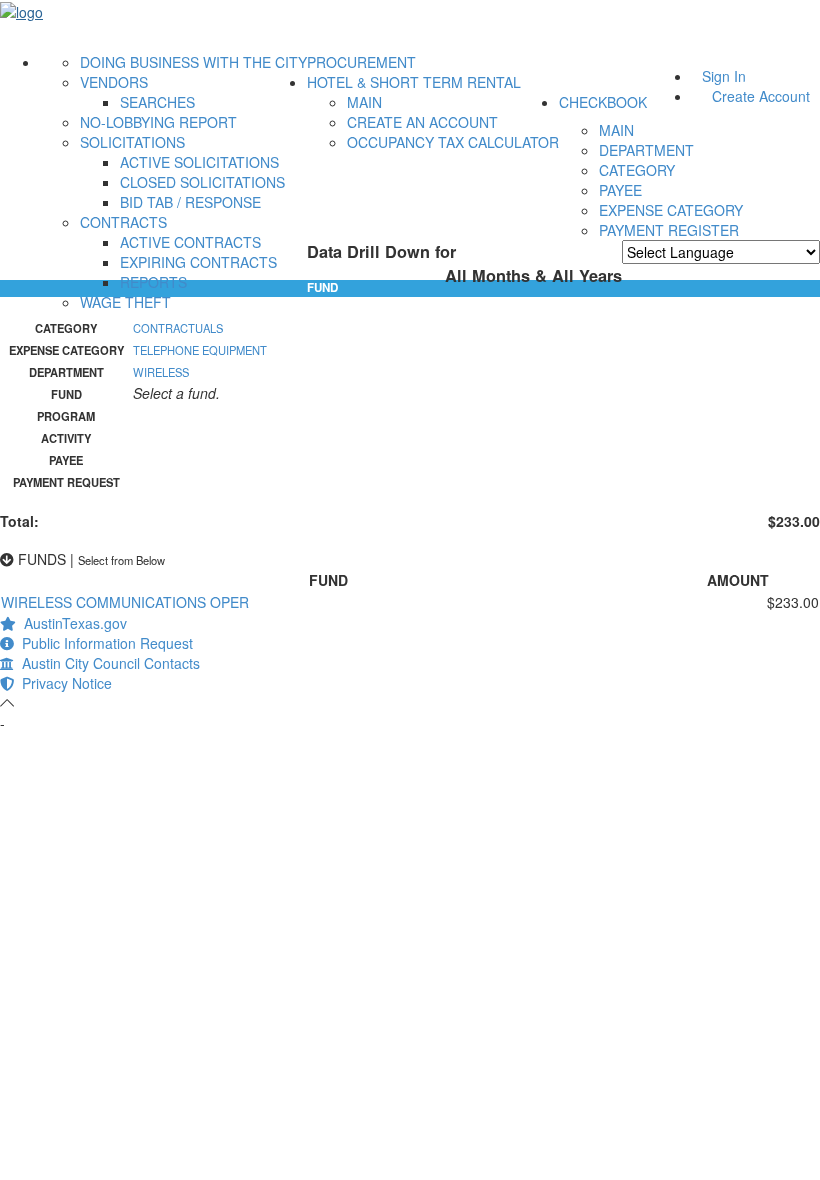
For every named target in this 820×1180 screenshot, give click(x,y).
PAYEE (620, 190)
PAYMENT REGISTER (669, 230)
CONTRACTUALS (178, 328)
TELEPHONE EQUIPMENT (200, 350)
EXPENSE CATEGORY (671, 210)
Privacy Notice (63, 683)
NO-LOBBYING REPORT (158, 122)
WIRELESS (161, 372)
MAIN (364, 102)
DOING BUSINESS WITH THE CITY (193, 62)
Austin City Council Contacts (107, 663)
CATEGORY (637, 170)
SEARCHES (157, 102)
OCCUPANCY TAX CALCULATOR (453, 142)
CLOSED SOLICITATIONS (202, 182)
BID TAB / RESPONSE (190, 202)
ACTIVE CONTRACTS (190, 242)
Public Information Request (103, 643)
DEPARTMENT (646, 150)
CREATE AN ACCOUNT (422, 122)
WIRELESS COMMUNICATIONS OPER (125, 602)
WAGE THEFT (125, 302)
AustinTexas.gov (71, 623)
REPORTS (153, 282)
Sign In (724, 76)
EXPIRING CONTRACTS (198, 262)
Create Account (761, 96)
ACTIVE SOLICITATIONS (199, 162)
